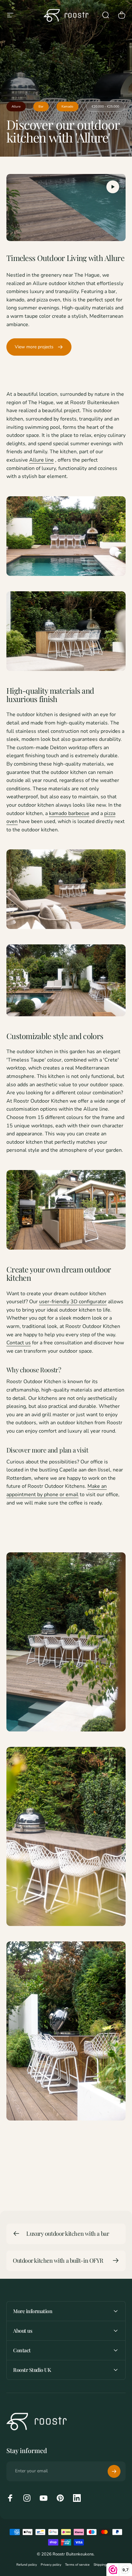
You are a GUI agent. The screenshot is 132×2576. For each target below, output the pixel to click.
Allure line (41, 460)
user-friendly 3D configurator (73, 1302)
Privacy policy (51, 2565)
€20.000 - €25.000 (105, 107)
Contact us (19, 1343)
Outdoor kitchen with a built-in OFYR (58, 2260)
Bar (41, 107)
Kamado (67, 107)
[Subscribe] (114, 2471)
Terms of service (77, 2565)
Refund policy (27, 2565)
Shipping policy (105, 2565)
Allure (16, 107)
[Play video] (66, 208)
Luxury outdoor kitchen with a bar (68, 2233)
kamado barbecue (69, 813)
